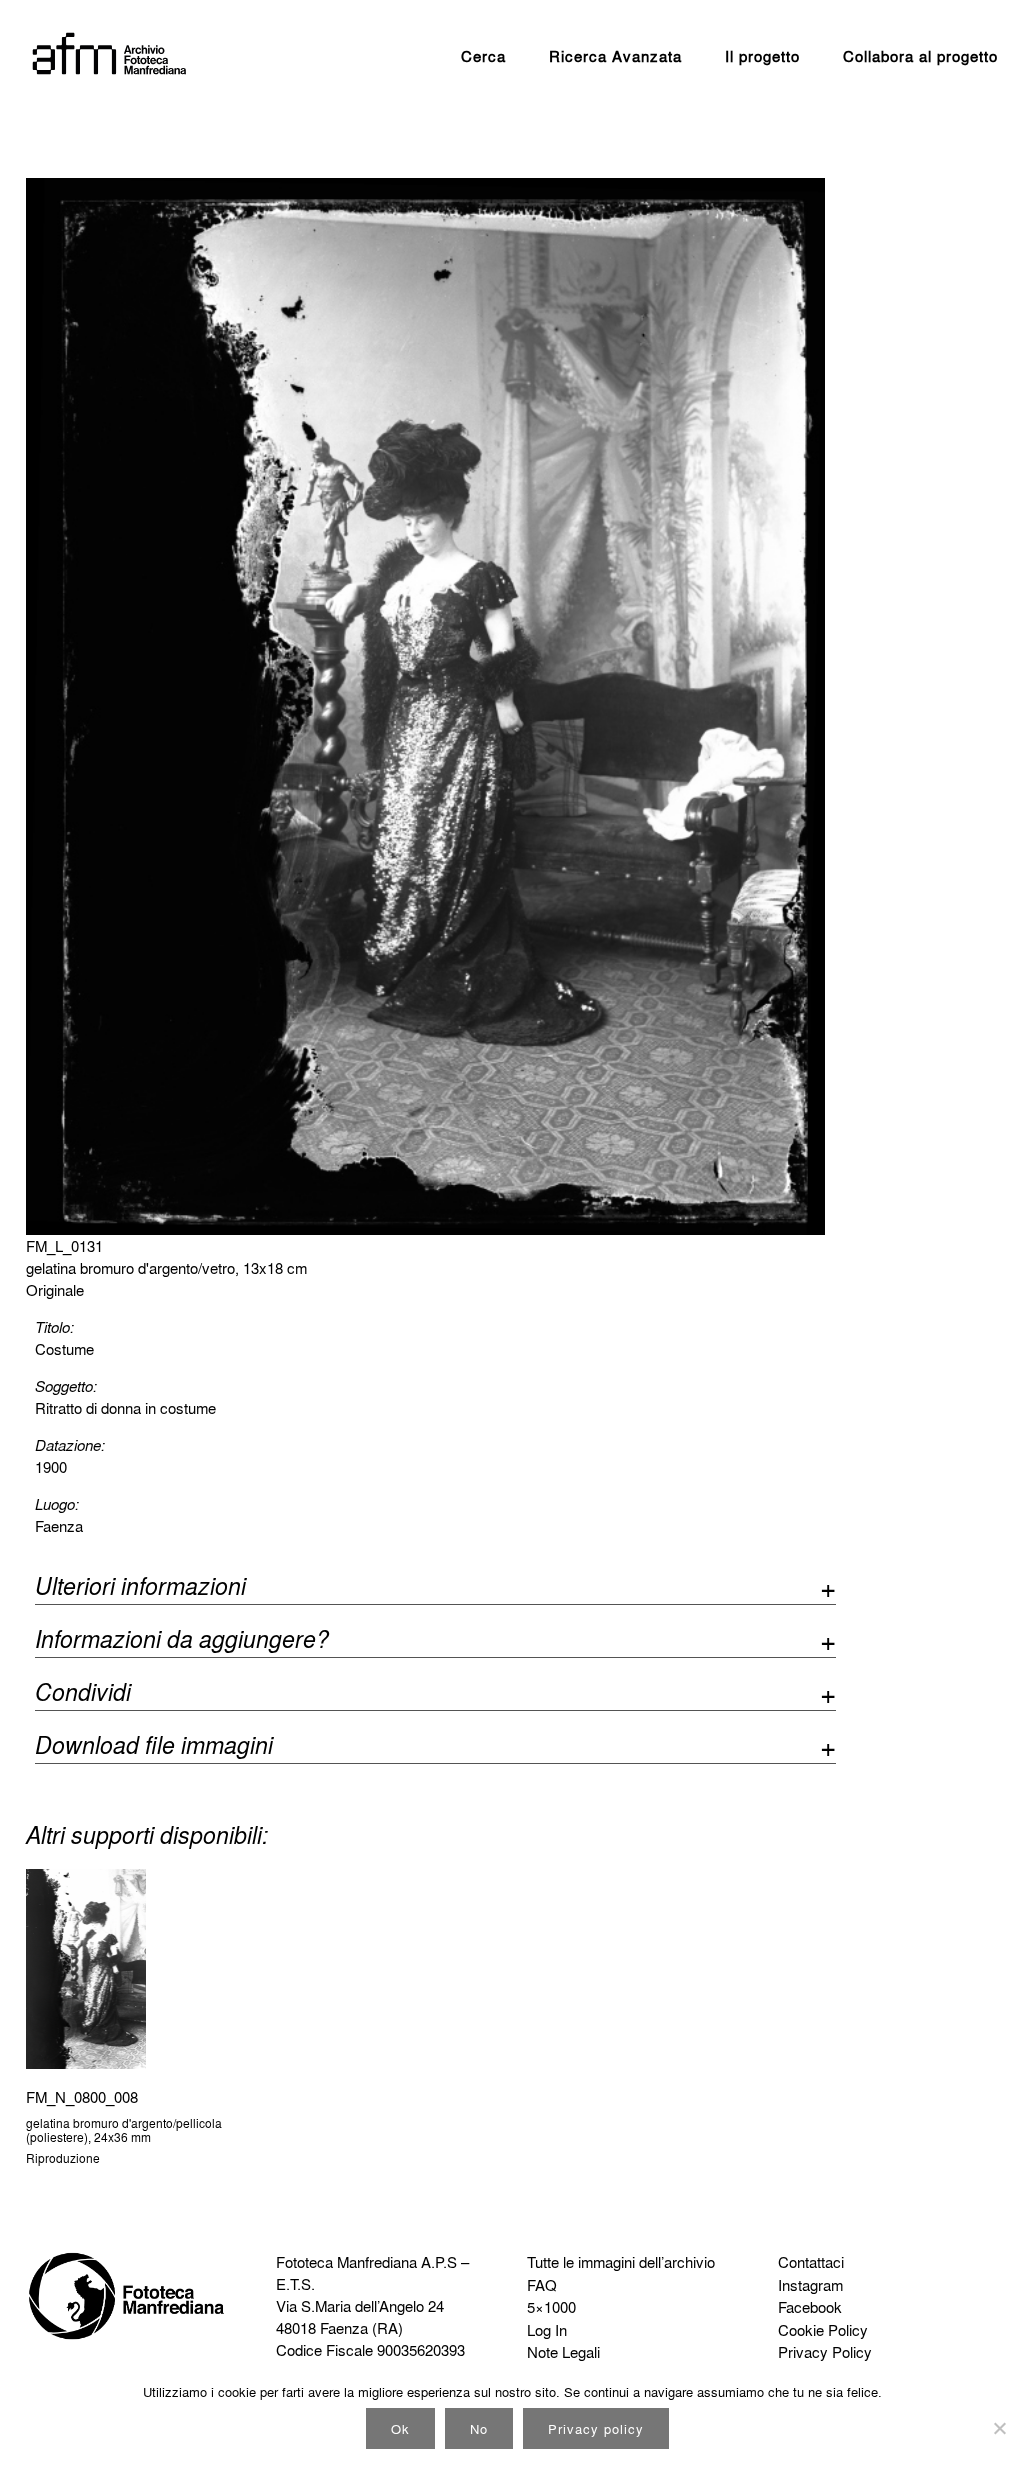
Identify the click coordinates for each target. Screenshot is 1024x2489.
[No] (999, 2428)
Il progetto (762, 56)
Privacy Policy (825, 2352)
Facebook (810, 2307)
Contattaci (811, 2262)
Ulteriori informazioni (140, 1588)
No (479, 2428)
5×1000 (551, 2307)
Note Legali (563, 2352)
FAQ (542, 2285)
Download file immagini (154, 1747)
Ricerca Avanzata (615, 56)
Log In (547, 2330)
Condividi (83, 1694)
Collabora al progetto (920, 56)
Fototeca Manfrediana (346, 2262)
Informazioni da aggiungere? (182, 1641)
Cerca (483, 56)
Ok (400, 2428)
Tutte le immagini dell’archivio (621, 2262)
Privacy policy (596, 2428)
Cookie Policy (823, 2330)
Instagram (810, 2285)
